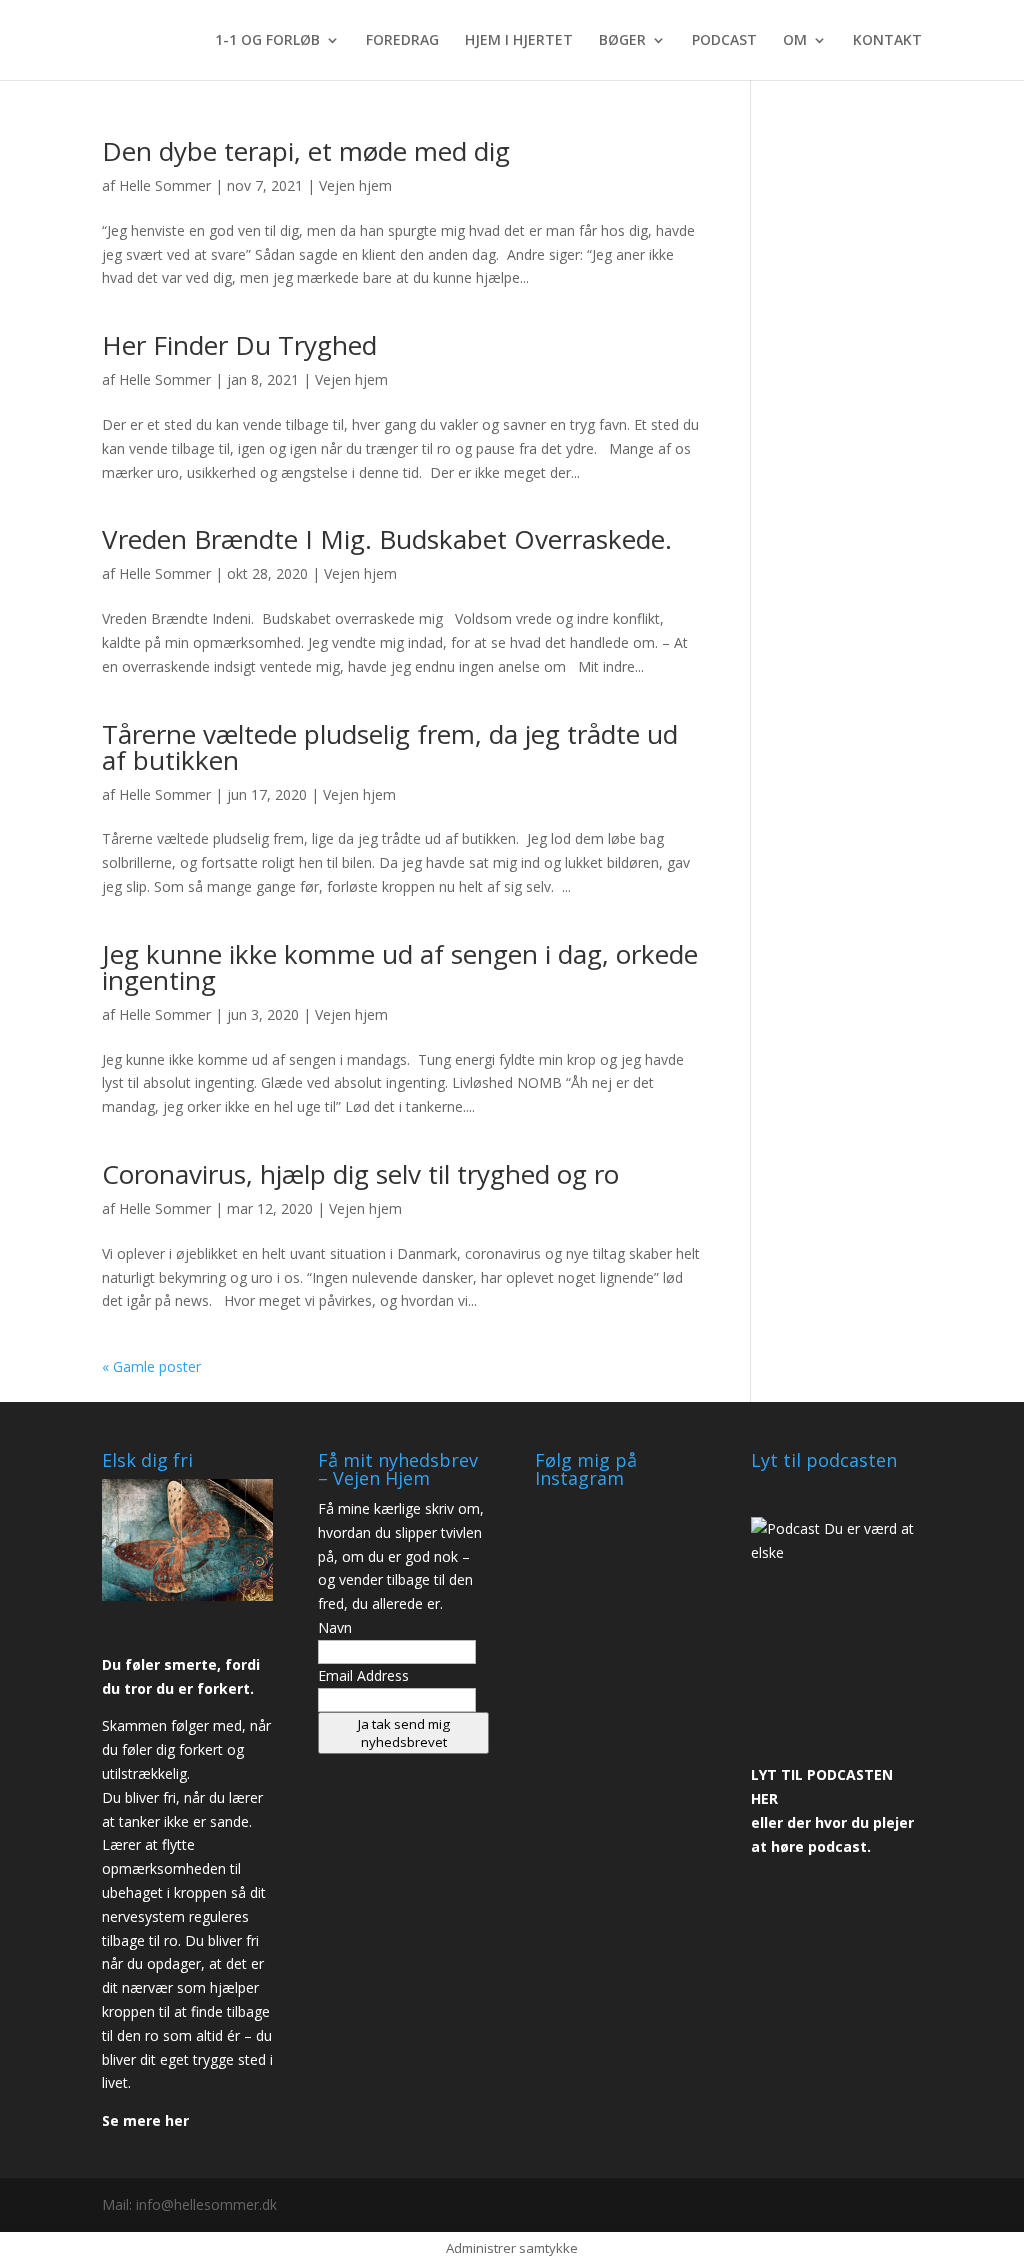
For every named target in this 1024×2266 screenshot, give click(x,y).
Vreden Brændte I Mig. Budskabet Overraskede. (387, 539)
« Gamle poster (151, 1366)
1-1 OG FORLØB (267, 41)
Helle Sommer (165, 185)
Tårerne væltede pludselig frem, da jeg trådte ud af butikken (390, 747)
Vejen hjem (355, 185)
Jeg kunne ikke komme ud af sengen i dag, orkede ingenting (400, 967)
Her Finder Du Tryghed (239, 345)
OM (795, 41)
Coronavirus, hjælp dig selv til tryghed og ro (360, 1174)
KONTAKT (887, 41)
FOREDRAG (402, 41)
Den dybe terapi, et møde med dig (306, 151)
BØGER (622, 41)
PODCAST (724, 41)
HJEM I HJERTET (519, 41)
